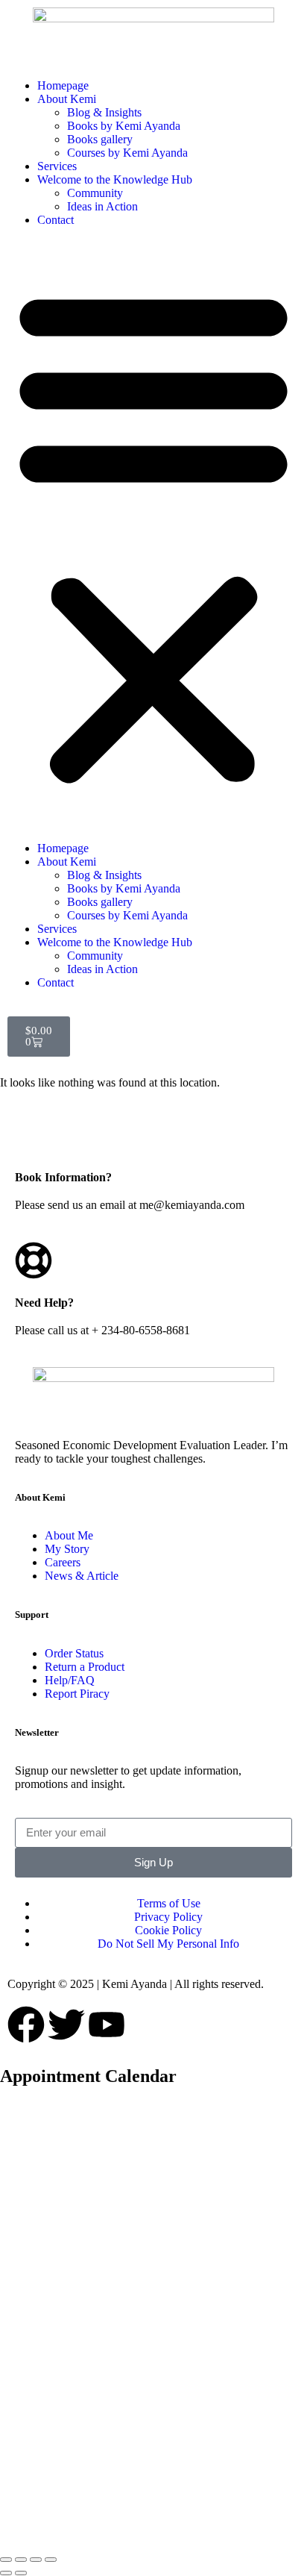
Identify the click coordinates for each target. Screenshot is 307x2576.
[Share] (36, 2560)
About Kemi (68, 99)
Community (95, 193)
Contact (56, 220)
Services (57, 166)
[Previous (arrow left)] (6, 2573)
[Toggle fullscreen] (21, 2560)
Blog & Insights (104, 112)
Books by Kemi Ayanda (124, 126)
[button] (153, 534)
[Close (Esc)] (51, 2560)
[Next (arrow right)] (21, 2573)
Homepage (63, 85)
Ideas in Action (102, 206)
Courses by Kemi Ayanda (127, 153)
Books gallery (100, 139)
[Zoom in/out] (6, 2560)
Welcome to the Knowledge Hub (115, 179)
